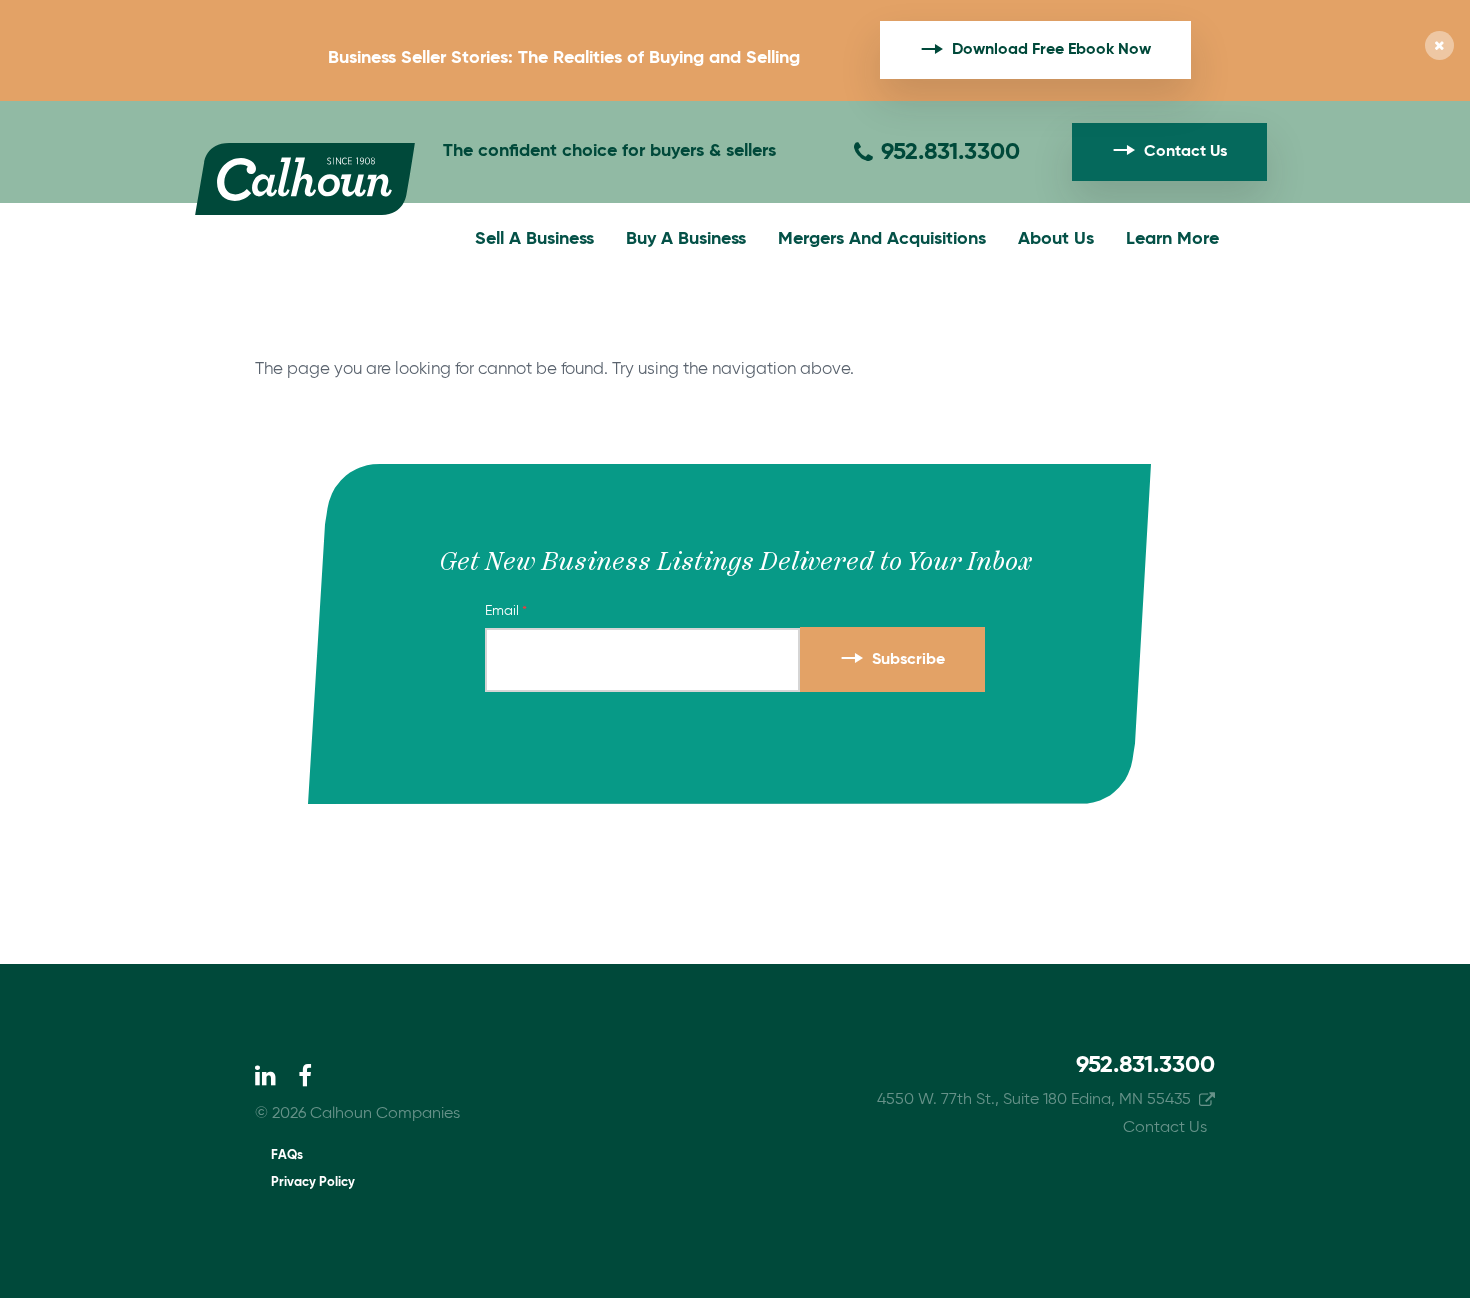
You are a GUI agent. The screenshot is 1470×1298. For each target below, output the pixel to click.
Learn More (1172, 239)
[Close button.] (1439, 47)
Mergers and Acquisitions (882, 239)
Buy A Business (686, 239)
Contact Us (1185, 152)
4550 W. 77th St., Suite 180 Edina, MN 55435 (1034, 1100)
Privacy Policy (313, 1182)
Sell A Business (534, 239)
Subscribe (908, 660)
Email (502, 611)
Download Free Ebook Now (1051, 50)
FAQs (287, 1155)
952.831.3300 (950, 152)
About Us (1056, 239)
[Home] (305, 179)
